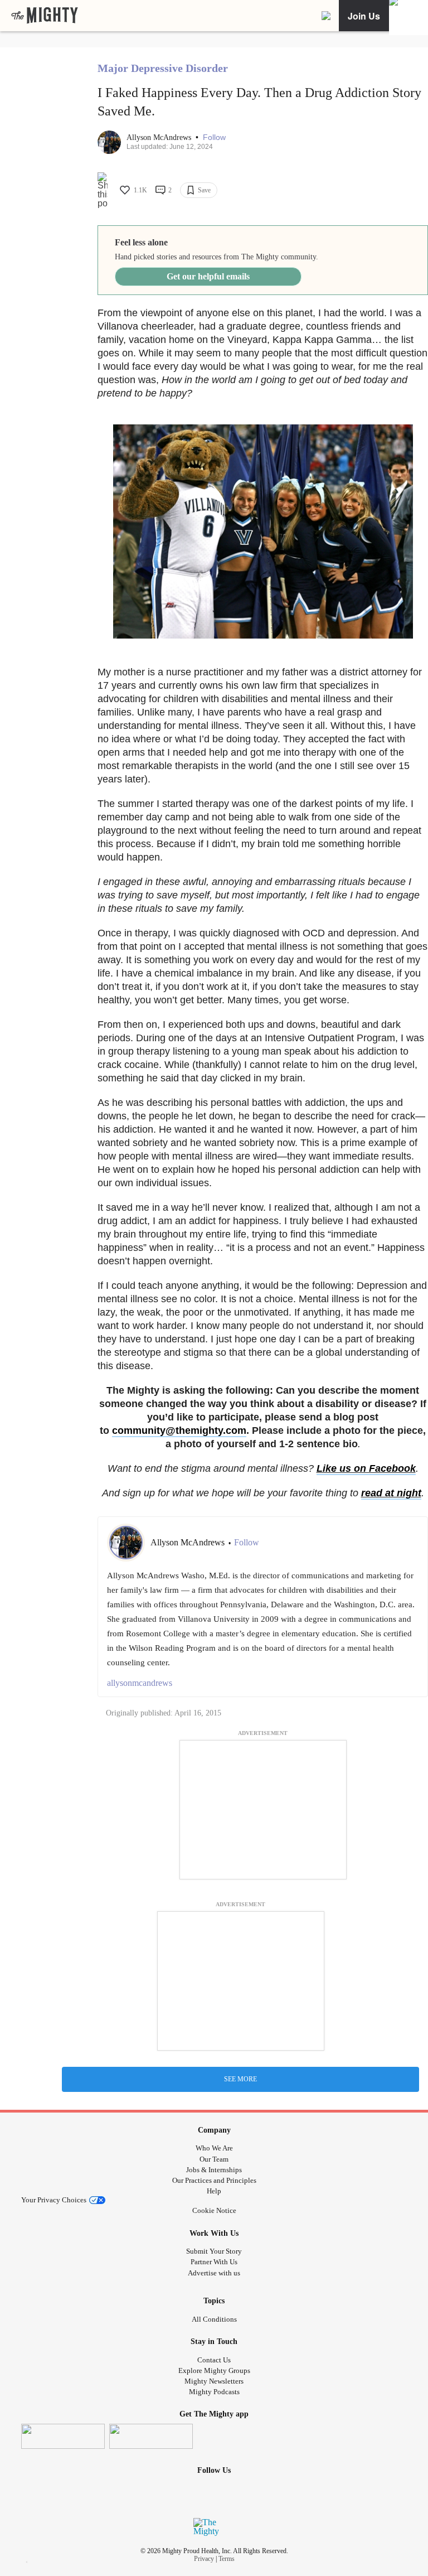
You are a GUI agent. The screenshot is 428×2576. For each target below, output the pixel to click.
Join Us (364, 16)
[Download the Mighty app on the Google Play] (151, 2436)
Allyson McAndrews (160, 137)
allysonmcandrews (140, 1683)
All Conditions (214, 2319)
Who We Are (214, 2148)
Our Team (214, 2159)
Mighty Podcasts (214, 2392)
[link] (45, 16)
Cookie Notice (214, 2210)
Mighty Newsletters (214, 2381)
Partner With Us (214, 2262)
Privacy (204, 2559)
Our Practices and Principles (214, 2180)
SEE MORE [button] (240, 2079)
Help (214, 2191)
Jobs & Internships (214, 2170)
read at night (391, 1493)
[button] (214, 137)
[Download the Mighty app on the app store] (63, 2436)
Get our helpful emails (208, 276)
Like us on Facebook (366, 1468)
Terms (227, 2559)
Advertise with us (214, 2273)
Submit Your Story (214, 2251)
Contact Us (214, 2360)
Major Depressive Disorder (163, 68)
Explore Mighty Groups (214, 2370)
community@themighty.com (179, 1430)
